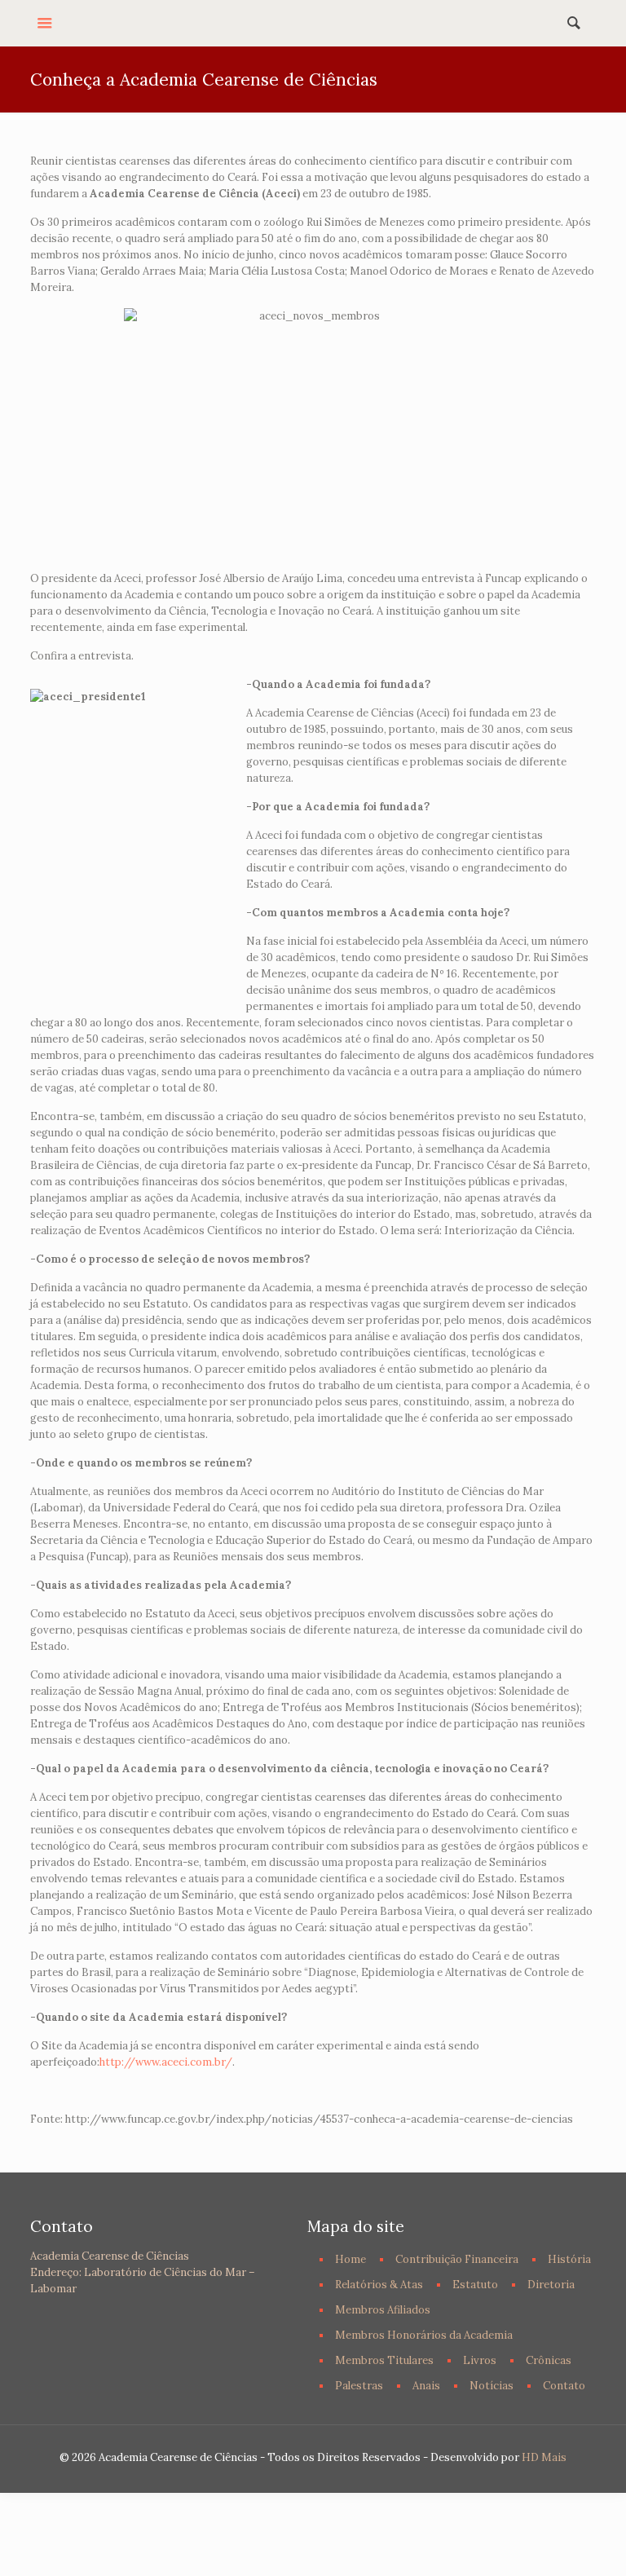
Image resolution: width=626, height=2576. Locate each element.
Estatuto (475, 2285)
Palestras (359, 2386)
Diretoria (551, 2285)
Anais (426, 2386)
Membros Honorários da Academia (424, 2335)
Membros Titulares (384, 2360)
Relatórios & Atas (379, 2285)
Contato (564, 2386)
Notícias (492, 2386)
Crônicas (549, 2360)
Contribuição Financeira (457, 2259)
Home (350, 2259)
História (569, 2259)
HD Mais (544, 2457)
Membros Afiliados (383, 2310)
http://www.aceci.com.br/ (166, 2062)
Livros (480, 2360)
